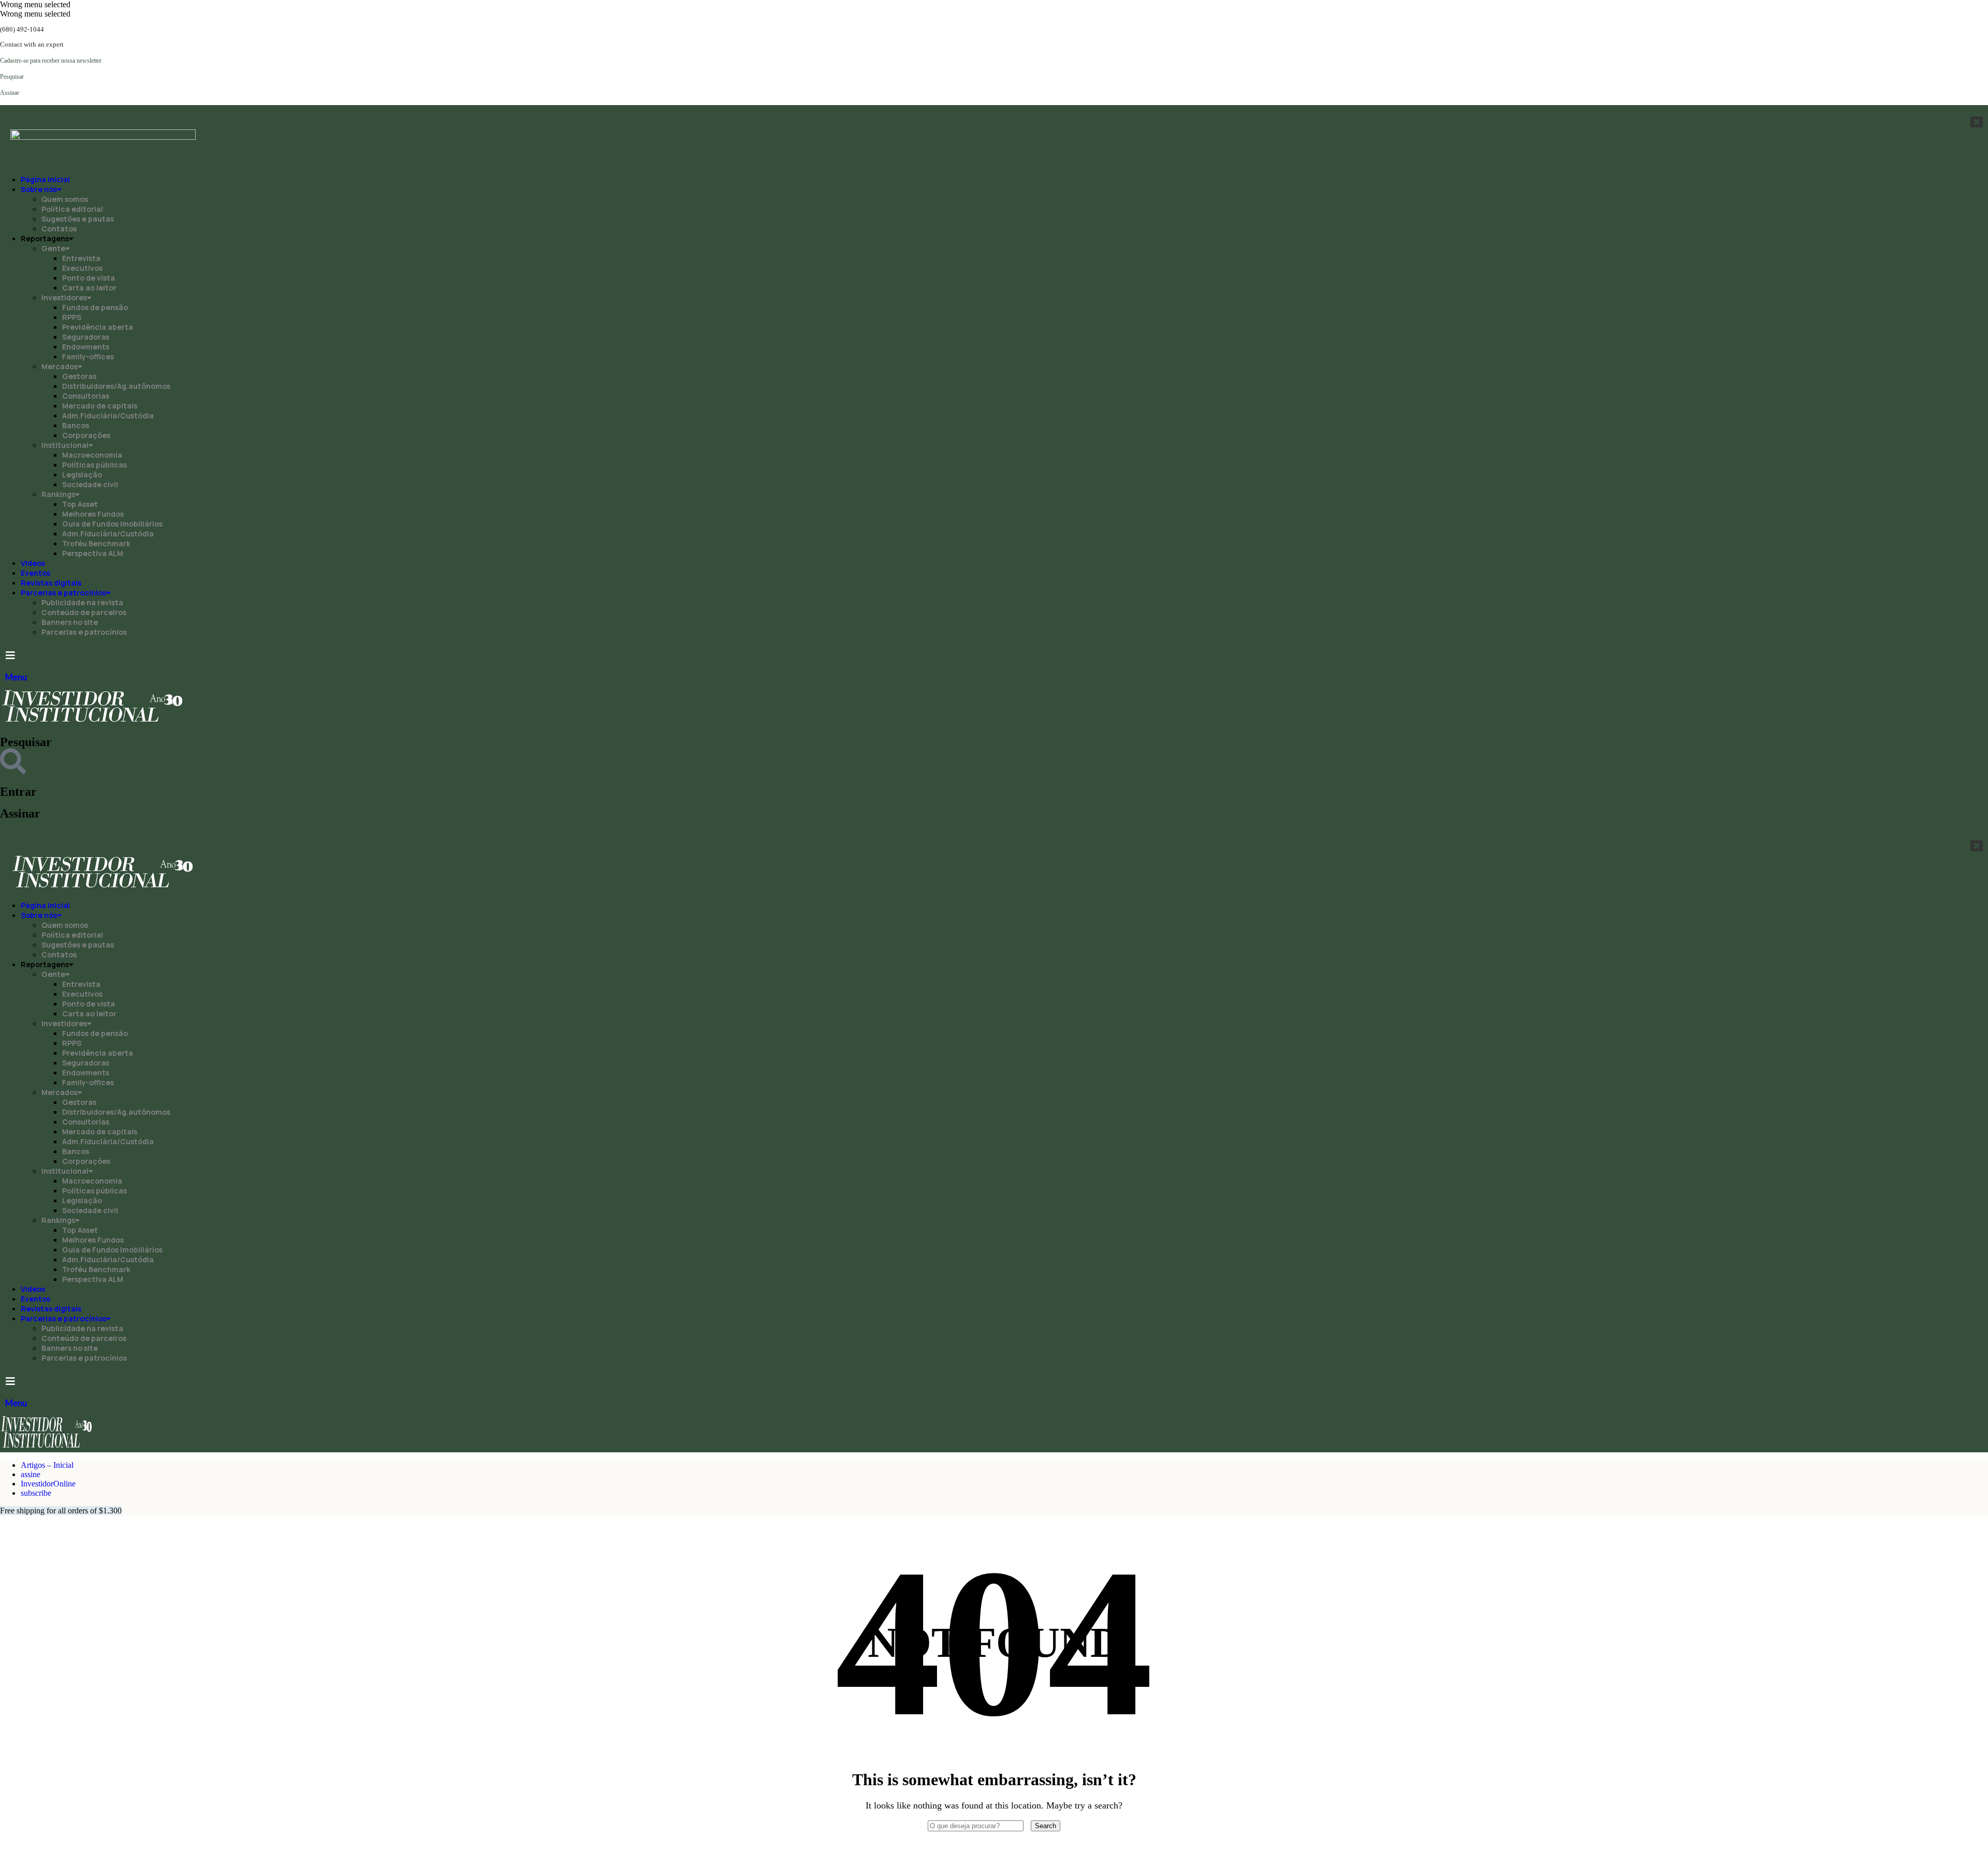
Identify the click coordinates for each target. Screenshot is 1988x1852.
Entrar (18, 792)
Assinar (20, 813)
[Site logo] (93, 721)
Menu (16, 677)
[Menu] (10, 655)
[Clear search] (1028, 1825)
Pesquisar (26, 742)
